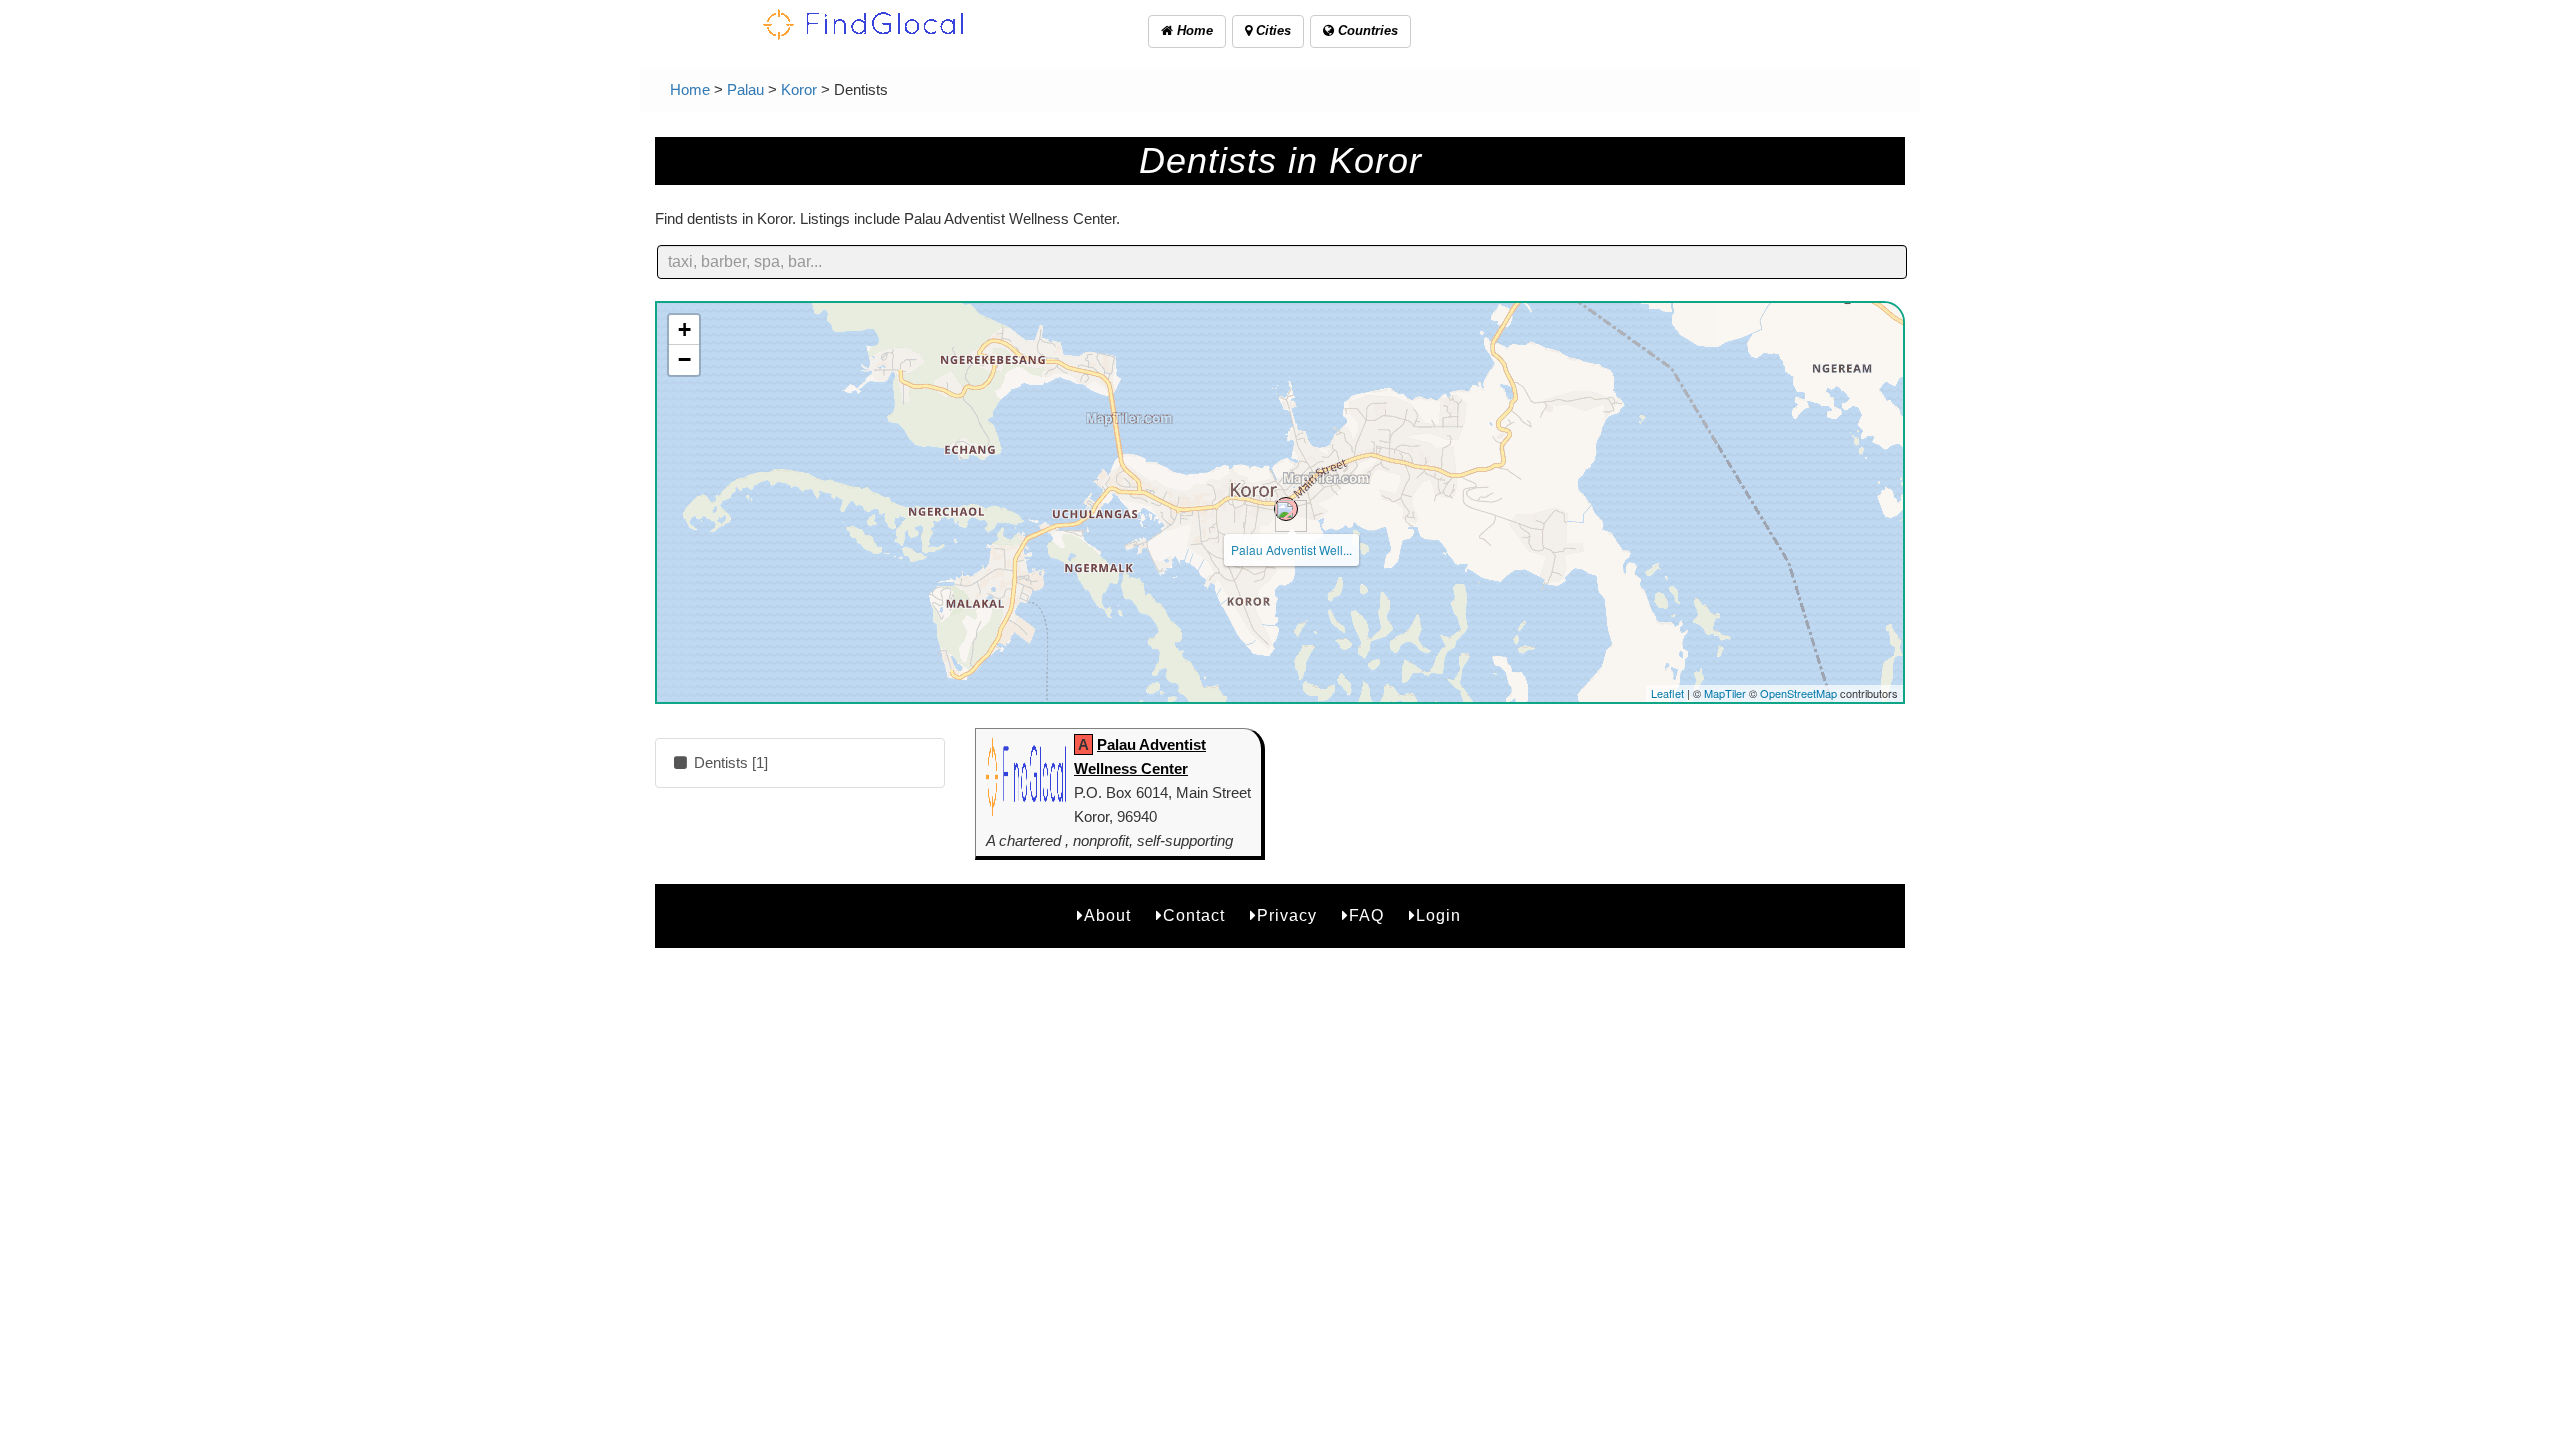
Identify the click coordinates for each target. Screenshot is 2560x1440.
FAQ (1366, 915)
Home (1193, 30)
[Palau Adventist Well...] (1286, 509)
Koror (799, 89)
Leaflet (1667, 693)
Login (1438, 915)
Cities (1271, 30)
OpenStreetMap (1798, 693)
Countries (1366, 30)
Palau (745, 89)
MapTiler (1725, 693)
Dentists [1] (729, 762)
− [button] (684, 359)
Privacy (1287, 915)
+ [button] (684, 329)
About (1107, 915)
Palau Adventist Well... (1291, 549)
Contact (1194, 915)
